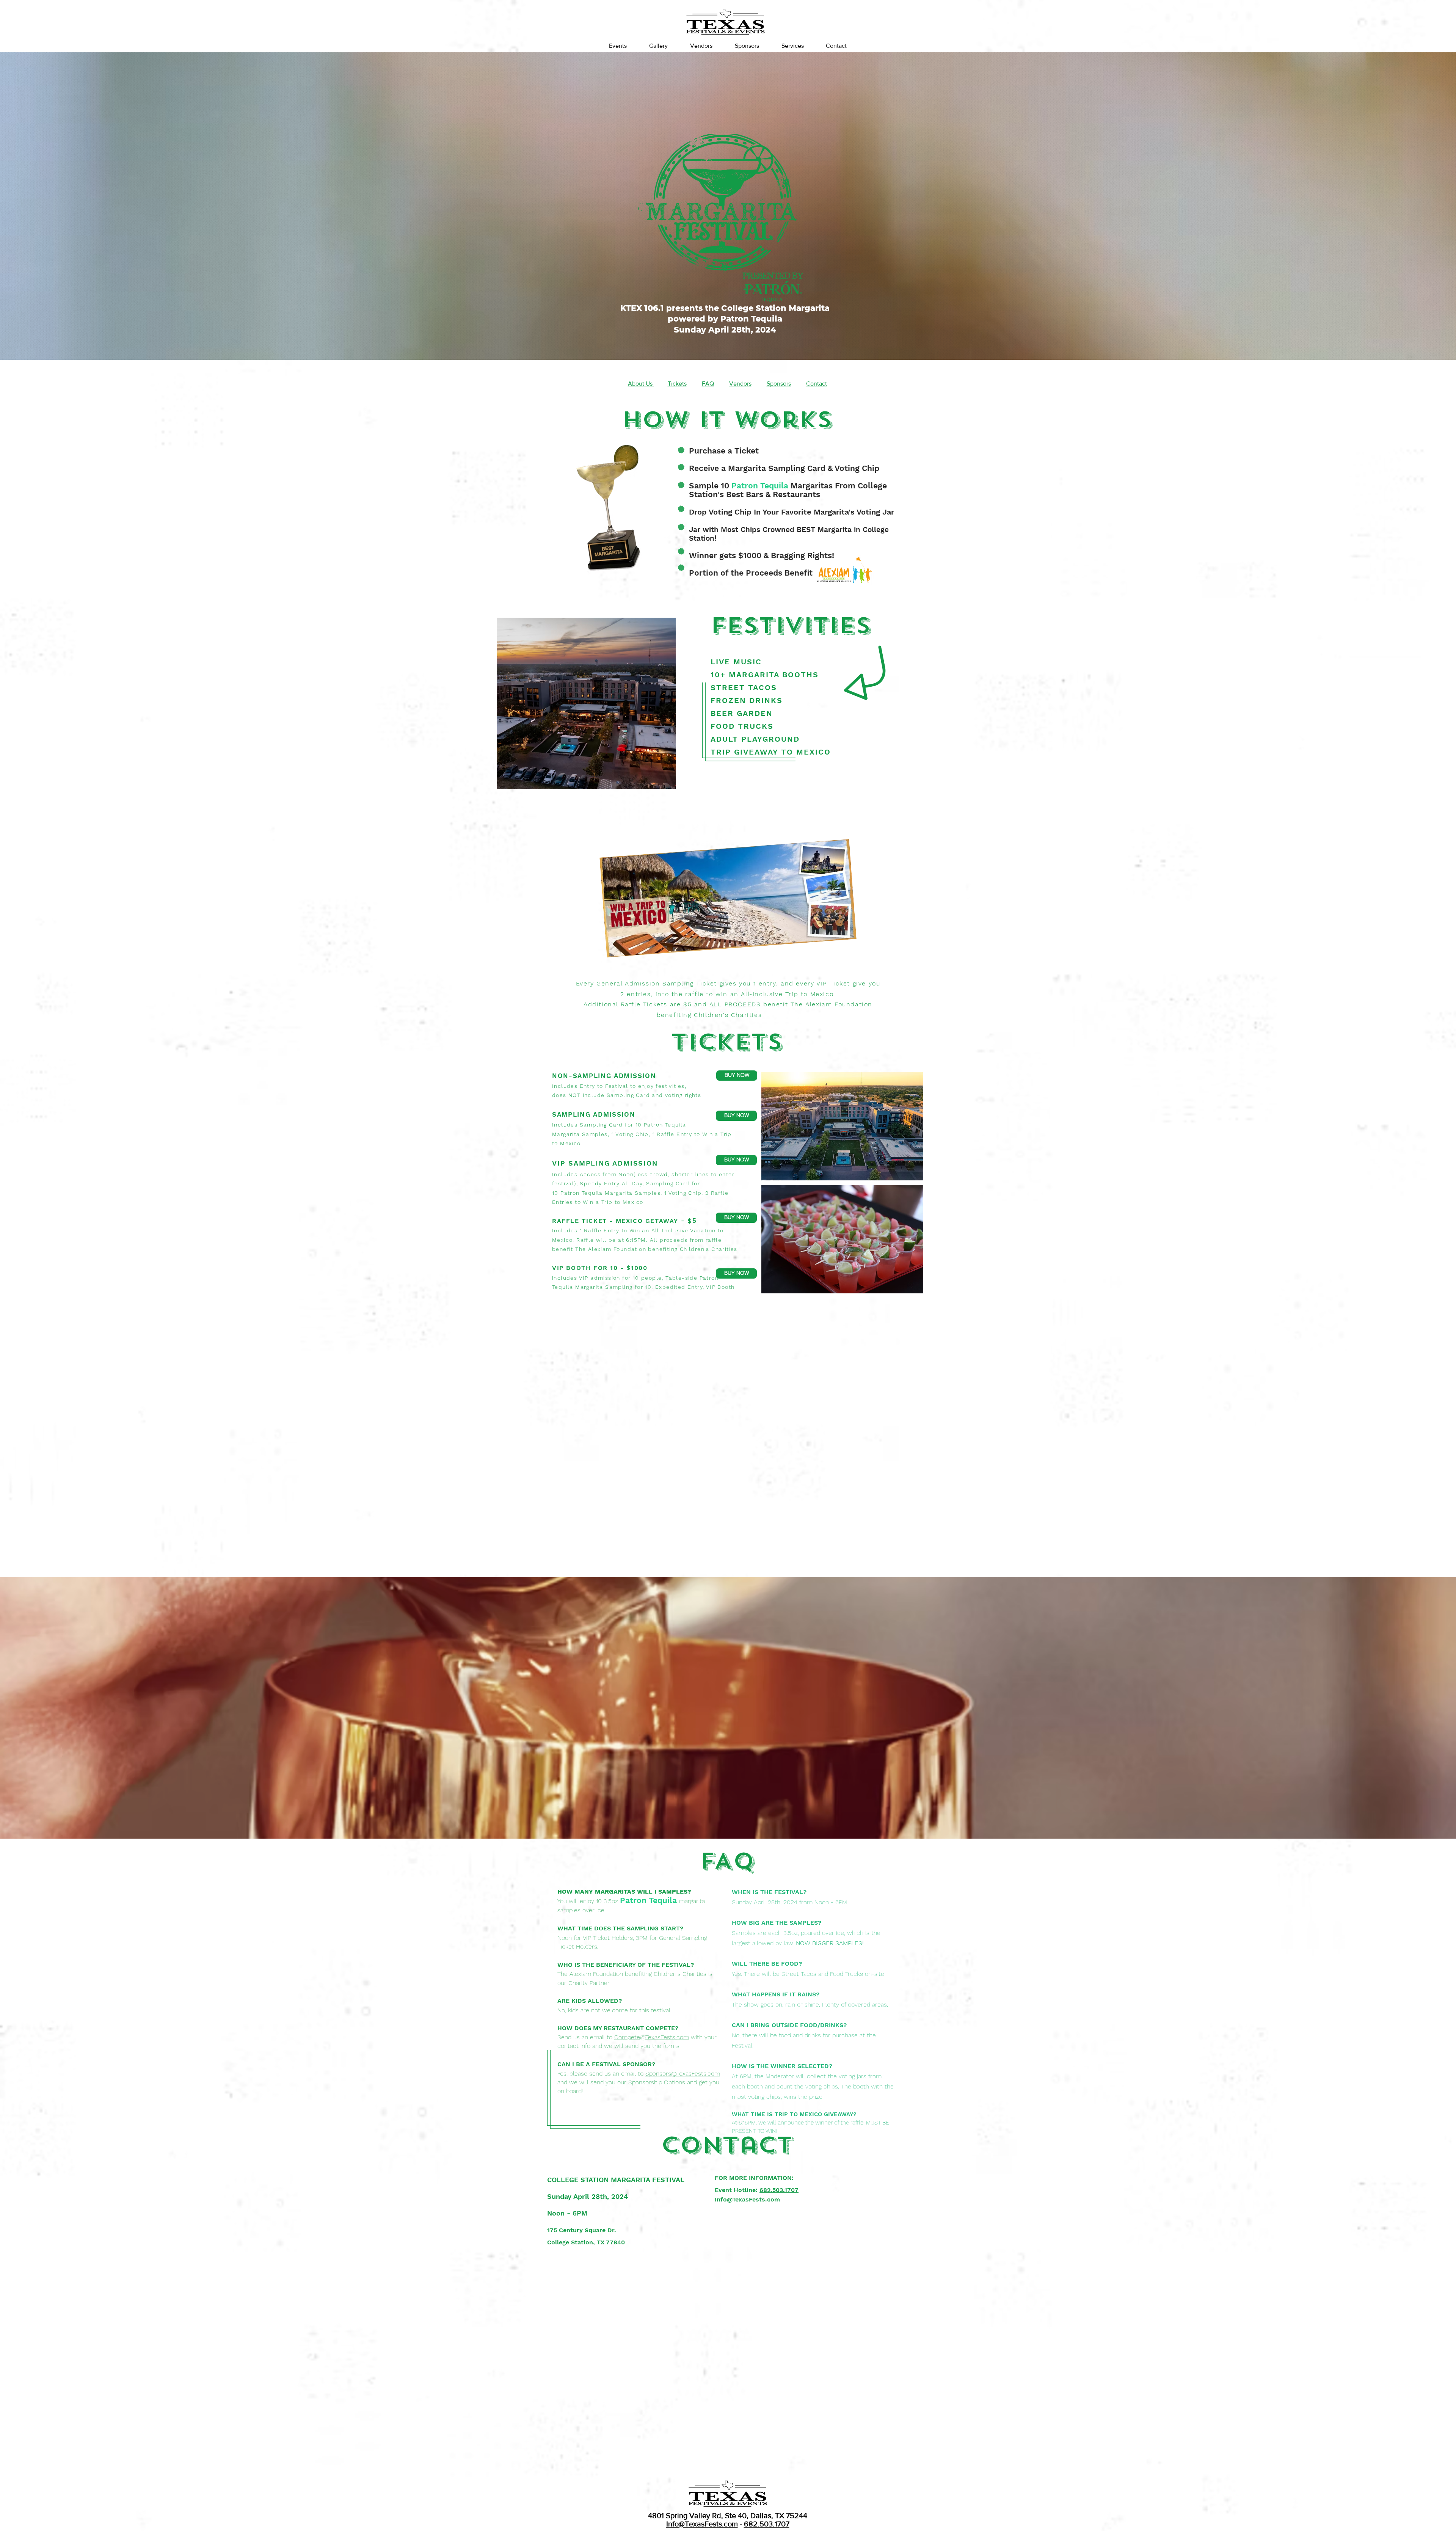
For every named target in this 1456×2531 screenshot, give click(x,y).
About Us (641, 384)
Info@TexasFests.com (702, 2524)
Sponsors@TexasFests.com (683, 2074)
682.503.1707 (767, 2524)
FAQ (708, 384)
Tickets (677, 384)
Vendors (740, 384)
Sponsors (779, 384)
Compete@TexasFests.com (652, 2037)
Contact (817, 384)
